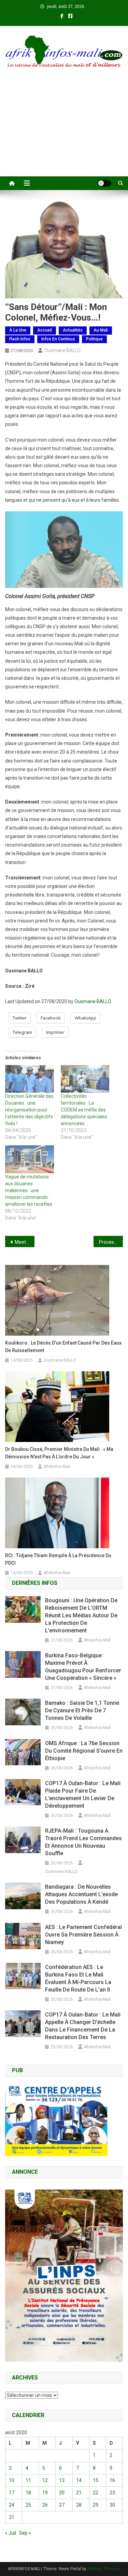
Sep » (25, 2533)
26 (45, 2505)
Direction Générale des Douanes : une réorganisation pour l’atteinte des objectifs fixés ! (29, 1110)
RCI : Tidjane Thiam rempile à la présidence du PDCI (58, 1559)
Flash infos (20, 339)
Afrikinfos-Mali (57, 1467)
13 (62, 2480)
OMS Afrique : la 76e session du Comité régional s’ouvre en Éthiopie (84, 1751)
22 (96, 2493)
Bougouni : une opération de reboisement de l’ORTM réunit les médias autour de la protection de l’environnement (81, 1615)
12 (45, 2480)
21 (79, 2493)
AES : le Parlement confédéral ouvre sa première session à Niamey (83, 1935)
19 (45, 2493)
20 (62, 2493)
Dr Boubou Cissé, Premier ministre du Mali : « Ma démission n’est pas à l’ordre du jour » (59, 1453)
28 (79, 2505)
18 (28, 2493)
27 (62, 2505)
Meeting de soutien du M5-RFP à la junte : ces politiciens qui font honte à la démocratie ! (25, 1242)
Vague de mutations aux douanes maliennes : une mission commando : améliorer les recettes (29, 1190)
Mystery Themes (103, 2569)
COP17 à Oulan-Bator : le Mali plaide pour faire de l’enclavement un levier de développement (83, 1795)
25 (28, 2505)
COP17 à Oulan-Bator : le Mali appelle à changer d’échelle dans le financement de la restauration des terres (83, 2026)
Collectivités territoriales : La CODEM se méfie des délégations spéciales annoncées (84, 1110)
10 (12, 2480)
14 (79, 2480)
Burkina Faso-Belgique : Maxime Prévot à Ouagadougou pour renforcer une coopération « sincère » (83, 1667)
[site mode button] (104, 183)
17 (12, 2493)
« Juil (11, 2533)
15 (96, 2480)
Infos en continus (58, 339)
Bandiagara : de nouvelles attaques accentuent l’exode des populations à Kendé (81, 1894)
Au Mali (101, 330)
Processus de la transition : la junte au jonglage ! (111, 1242)
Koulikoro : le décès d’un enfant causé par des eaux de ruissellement (63, 1347)
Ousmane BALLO (62, 350)
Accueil (45, 330)
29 (96, 2505)
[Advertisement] (64, 131)
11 (28, 2480)
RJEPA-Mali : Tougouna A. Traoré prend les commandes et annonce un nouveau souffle (83, 1842)
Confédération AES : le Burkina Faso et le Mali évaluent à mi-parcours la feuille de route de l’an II (78, 1978)
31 (12, 2517)
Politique (94, 339)
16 (112, 2480)
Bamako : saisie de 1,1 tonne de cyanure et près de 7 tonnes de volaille (82, 1710)
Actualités (73, 330)
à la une (18, 330)
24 (12, 2505)
